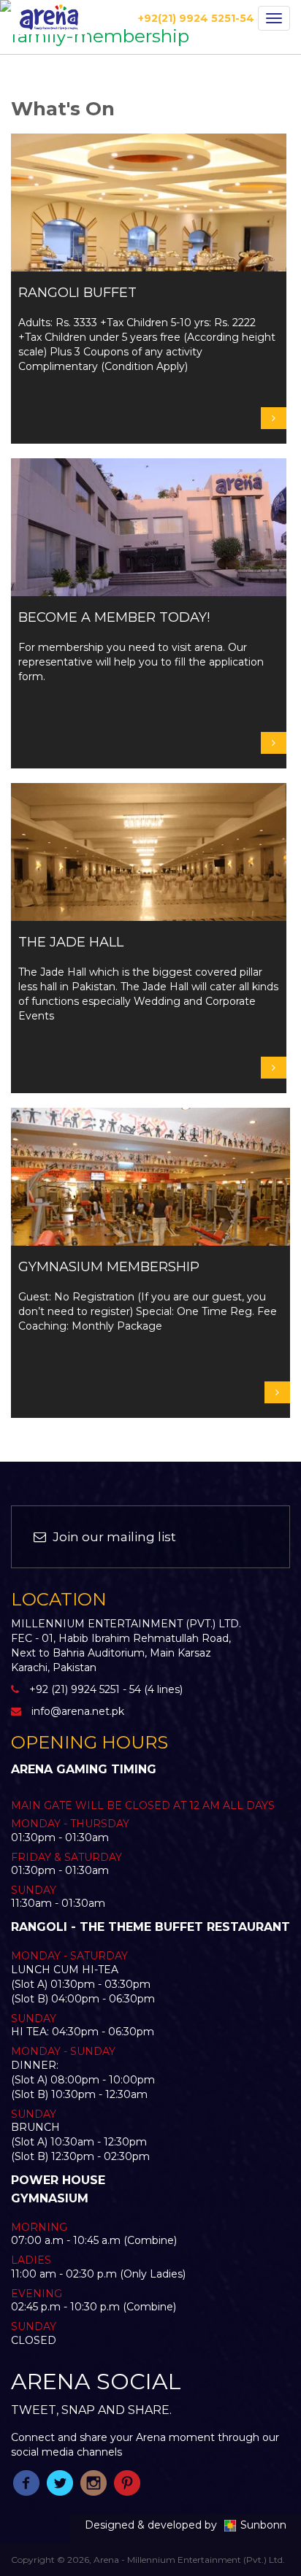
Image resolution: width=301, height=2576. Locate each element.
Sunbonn (263, 2525)
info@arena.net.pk (78, 1711)
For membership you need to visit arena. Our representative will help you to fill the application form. (141, 647)
